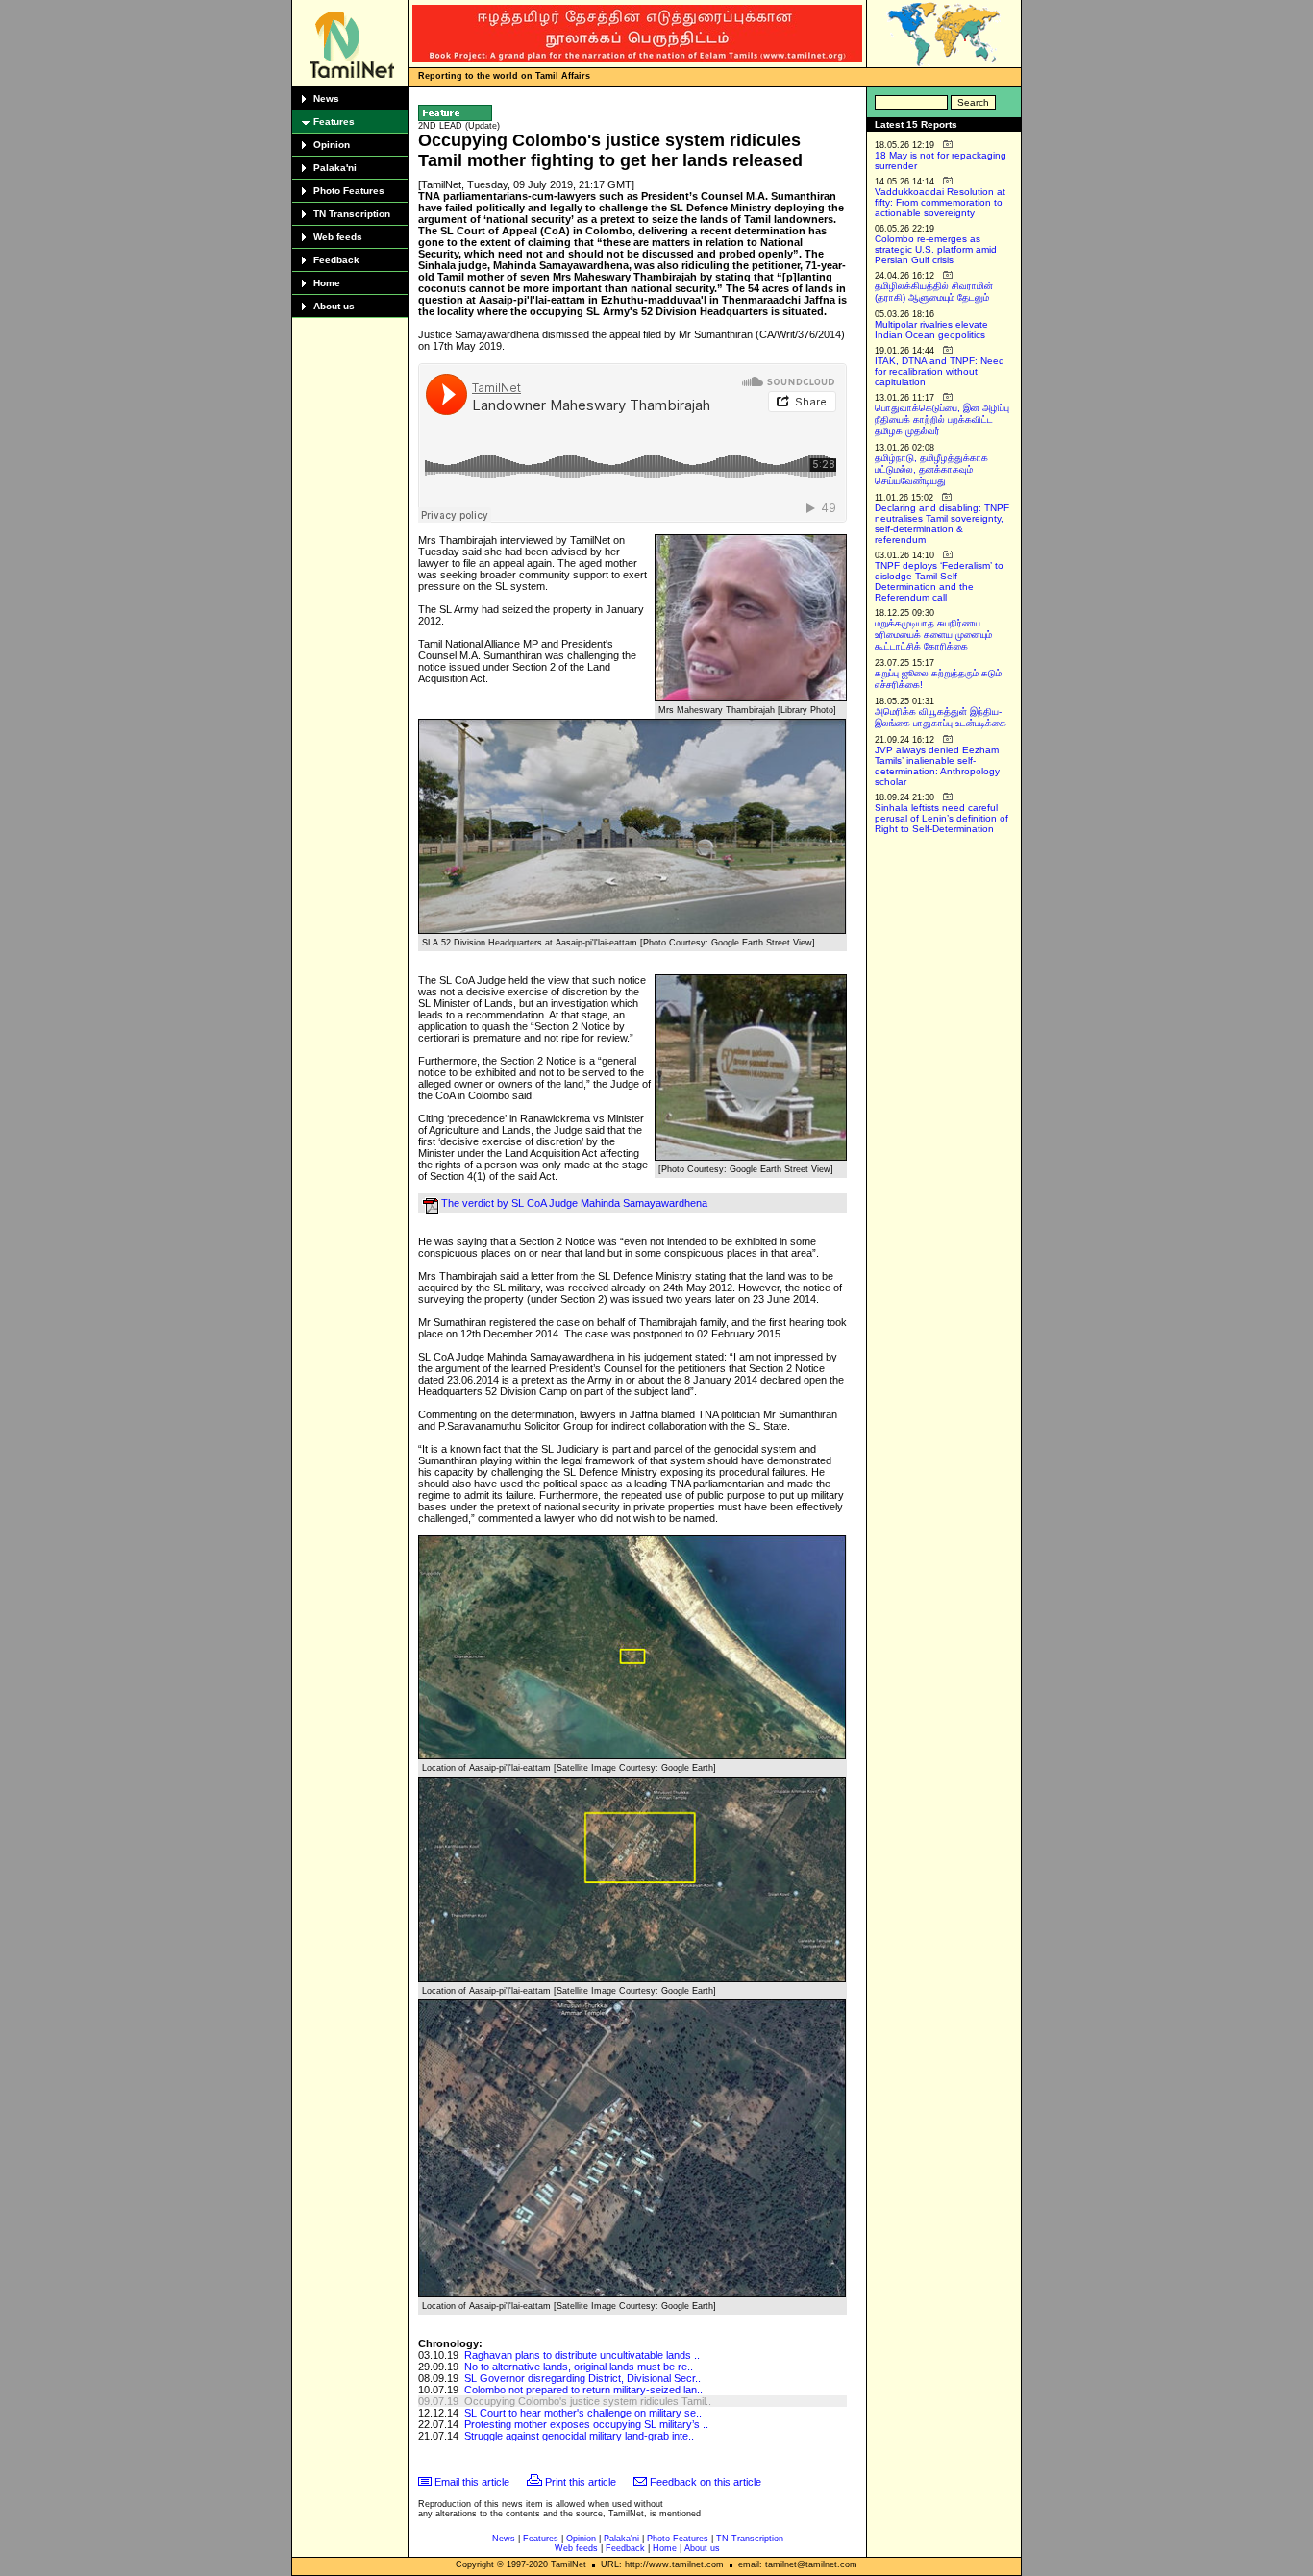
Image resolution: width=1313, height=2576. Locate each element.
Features (334, 122)
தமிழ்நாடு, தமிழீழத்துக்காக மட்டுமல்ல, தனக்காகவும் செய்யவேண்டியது (931, 469)
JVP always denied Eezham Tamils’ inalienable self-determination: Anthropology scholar (937, 766)
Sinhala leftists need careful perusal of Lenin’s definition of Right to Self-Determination (941, 818)
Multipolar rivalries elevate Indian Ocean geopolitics (931, 330)
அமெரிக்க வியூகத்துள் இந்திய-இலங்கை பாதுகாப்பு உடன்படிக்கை (941, 717)
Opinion (332, 145)
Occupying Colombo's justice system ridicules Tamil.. (588, 2401)
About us (334, 306)
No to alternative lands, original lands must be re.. (579, 2367)
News (326, 98)
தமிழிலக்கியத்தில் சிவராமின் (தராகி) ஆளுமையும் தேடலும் (934, 292)
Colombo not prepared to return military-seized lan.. (583, 2390)
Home (327, 283)
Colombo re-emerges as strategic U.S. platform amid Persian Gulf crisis (936, 249)
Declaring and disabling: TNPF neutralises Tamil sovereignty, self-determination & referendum (942, 524)
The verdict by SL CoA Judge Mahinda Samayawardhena (574, 1203)
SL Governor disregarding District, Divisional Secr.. (582, 2378)
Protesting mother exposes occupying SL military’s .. (586, 2424)
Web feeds (338, 237)
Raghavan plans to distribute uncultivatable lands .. (582, 2355)
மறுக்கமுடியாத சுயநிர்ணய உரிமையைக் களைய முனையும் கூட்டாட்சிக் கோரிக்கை (933, 635)
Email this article (472, 2482)
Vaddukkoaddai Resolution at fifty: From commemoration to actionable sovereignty (940, 202)
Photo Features (349, 191)
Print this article (581, 2482)
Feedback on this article (706, 2482)
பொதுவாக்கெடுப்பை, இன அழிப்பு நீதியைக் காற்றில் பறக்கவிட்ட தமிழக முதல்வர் (942, 419)
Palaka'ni (335, 168)
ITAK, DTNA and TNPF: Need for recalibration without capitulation (940, 371)
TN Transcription (352, 214)
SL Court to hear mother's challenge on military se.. (583, 2413)
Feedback (336, 260)
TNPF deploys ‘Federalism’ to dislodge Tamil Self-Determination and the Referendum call (939, 581)
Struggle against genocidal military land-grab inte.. (579, 2436)
